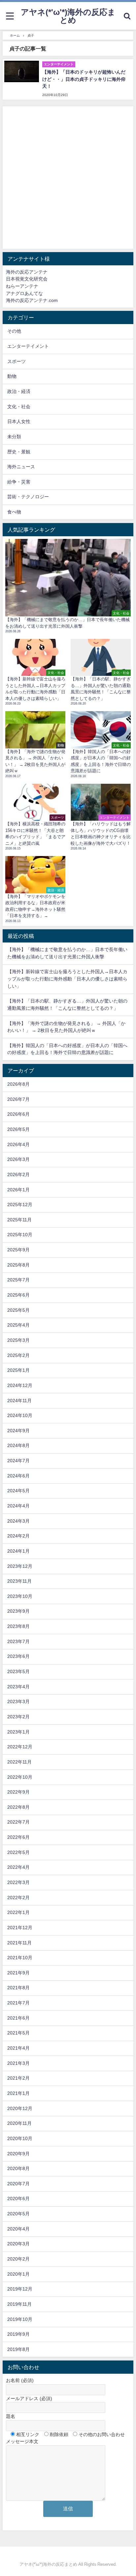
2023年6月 (18, 1656)
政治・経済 (19, 391)
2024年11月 (19, 1401)
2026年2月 (18, 1174)
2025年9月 (18, 1250)
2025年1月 (18, 1370)
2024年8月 (18, 1445)
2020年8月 (18, 2168)
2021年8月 (18, 1988)
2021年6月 (18, 2018)
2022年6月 (18, 1837)
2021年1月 (18, 2093)
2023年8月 (18, 1626)
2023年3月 (18, 1701)
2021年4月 (18, 2048)
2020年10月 (20, 2138)
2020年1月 (18, 2274)
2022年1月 (18, 1912)
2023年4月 (18, 1687)
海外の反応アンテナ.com (32, 300)
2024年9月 (18, 1431)
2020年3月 (18, 2244)
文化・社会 (19, 407)
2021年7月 (18, 2003)
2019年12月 (20, 2289)
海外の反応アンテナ (27, 272)
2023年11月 (19, 1581)
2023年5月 (18, 1671)
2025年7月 (18, 1280)
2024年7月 (18, 1461)
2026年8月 (18, 1084)
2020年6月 (18, 2198)
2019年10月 (20, 2319)
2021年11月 (19, 1943)
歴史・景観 (19, 452)
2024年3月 (18, 1521)
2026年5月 (18, 1129)
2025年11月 (19, 1220)
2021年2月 (18, 2078)
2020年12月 (20, 2108)
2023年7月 (18, 1641)
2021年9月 (18, 1973)
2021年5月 (18, 2033)
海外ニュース (21, 467)
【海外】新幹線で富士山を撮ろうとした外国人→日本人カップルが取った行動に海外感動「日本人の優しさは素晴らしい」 (67, 979)
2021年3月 (18, 2063)
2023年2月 (18, 1717)
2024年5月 (18, 1491)
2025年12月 (20, 1205)
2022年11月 (19, 1762)
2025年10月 (20, 1235)
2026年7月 (18, 1099)
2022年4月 (18, 1867)
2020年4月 (18, 2229)
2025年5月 (18, 1310)
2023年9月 (18, 1611)
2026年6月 (18, 1114)
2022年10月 (20, 1777)
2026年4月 (18, 1144)
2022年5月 (18, 1852)
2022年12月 (20, 1747)
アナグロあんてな (24, 293)
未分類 (14, 437)
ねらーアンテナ (22, 286)
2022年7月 (18, 1822)
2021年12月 (20, 1928)
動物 (12, 376)
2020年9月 (18, 2154)
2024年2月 (18, 1536)
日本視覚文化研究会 (27, 279)
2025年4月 (18, 1325)
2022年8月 (18, 1807)
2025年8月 (18, 1265)
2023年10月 (20, 1596)
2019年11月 (19, 2304)
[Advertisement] (68, 178)
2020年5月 (18, 2214)
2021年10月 (20, 1958)
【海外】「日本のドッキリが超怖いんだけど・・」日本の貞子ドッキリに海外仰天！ (84, 79)
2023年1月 (18, 1732)
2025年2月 (18, 1355)
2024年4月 (18, 1506)
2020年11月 (19, 2123)
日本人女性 (19, 421)
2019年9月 (18, 2334)
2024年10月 (20, 1415)
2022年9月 (18, 1792)
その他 (14, 331)
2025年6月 (18, 1295)
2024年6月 (18, 1476)
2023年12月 (20, 1566)
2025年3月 (18, 1340)
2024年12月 (20, 1385)
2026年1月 (18, 1190)
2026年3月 (18, 1159)
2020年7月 (18, 2184)
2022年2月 (18, 1898)
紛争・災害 (19, 482)
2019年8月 (18, 2349)
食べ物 (14, 512)
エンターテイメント (28, 346)
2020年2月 (18, 2259)
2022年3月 (18, 1882)
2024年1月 (18, 1551)
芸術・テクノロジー (28, 497)
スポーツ (17, 361)
